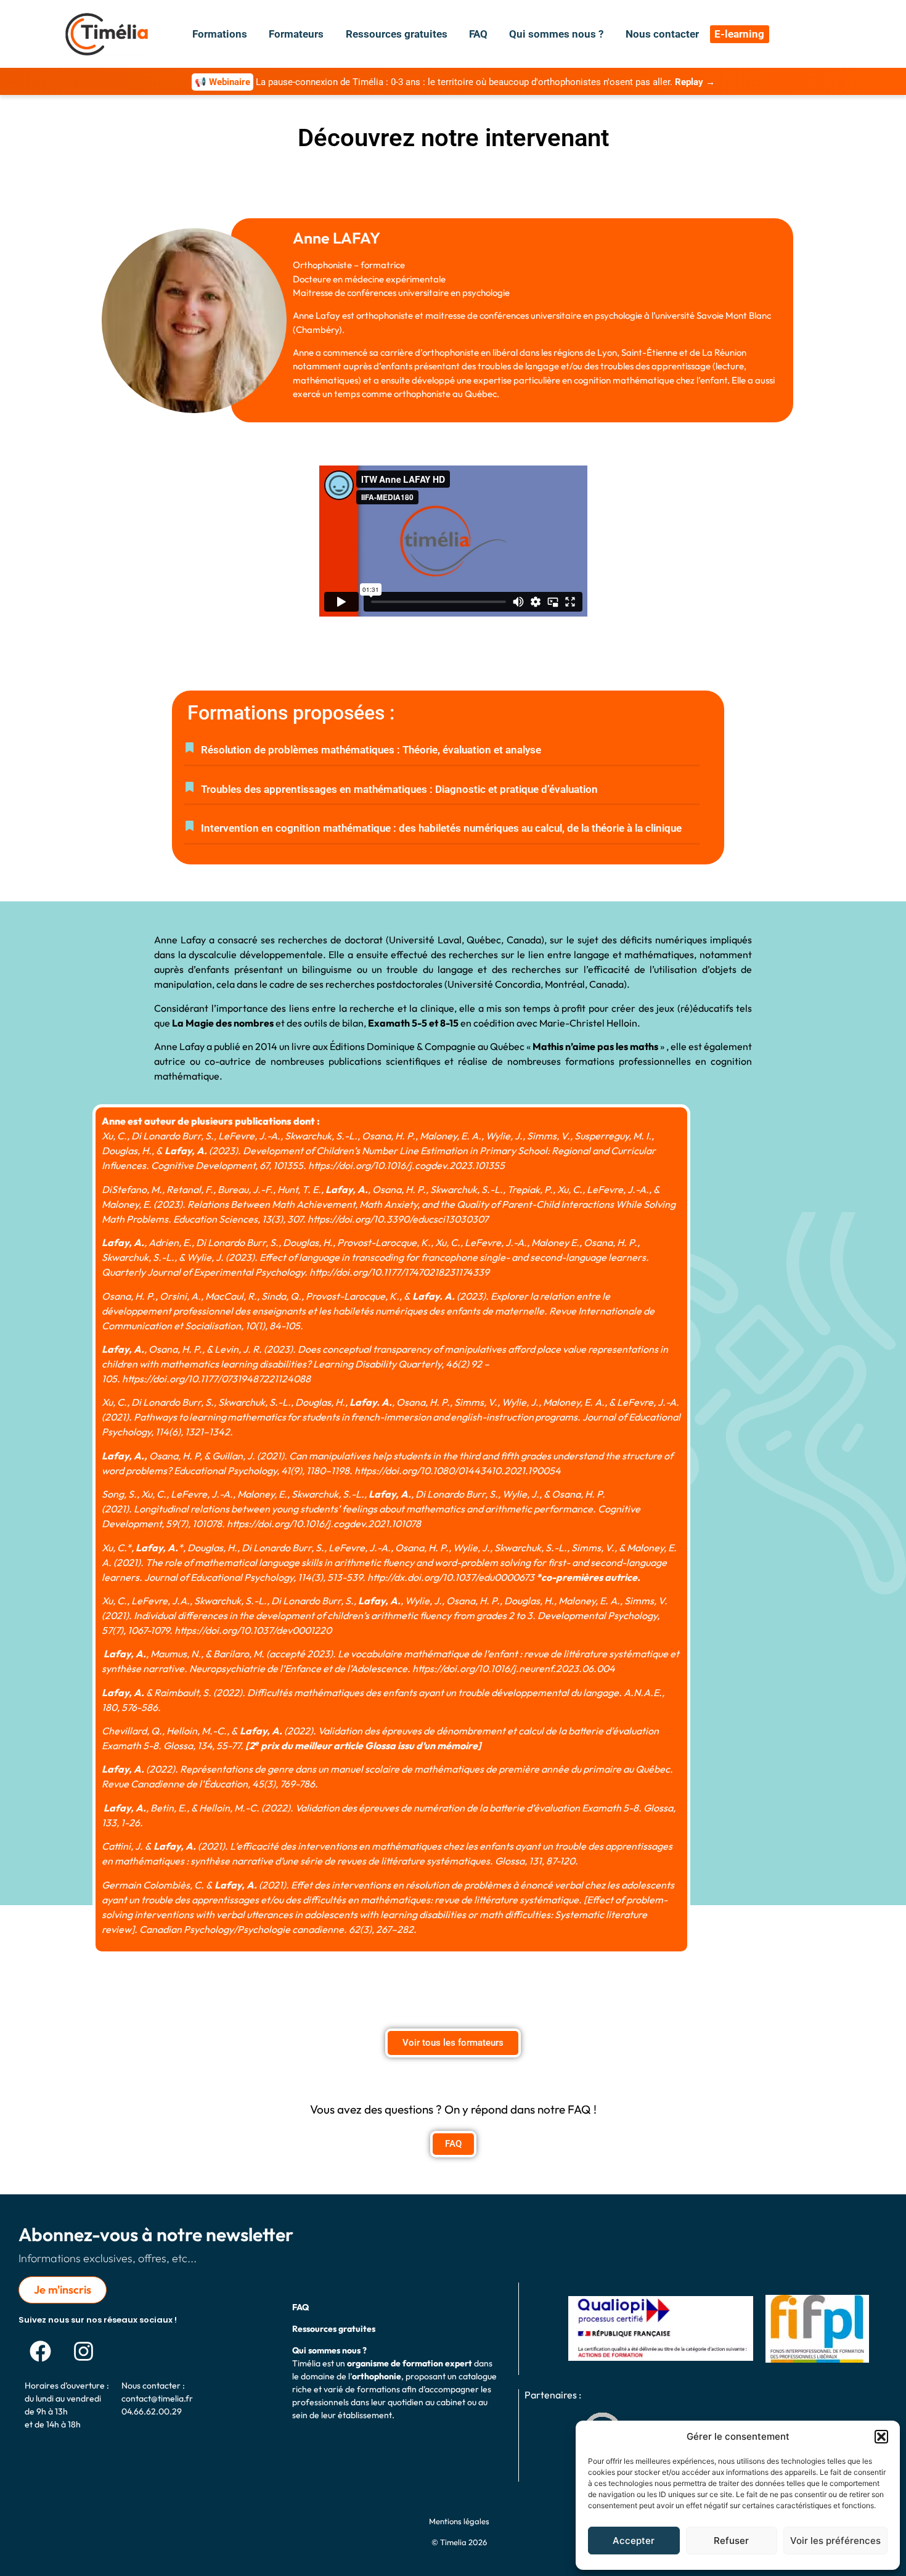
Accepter (634, 2541)
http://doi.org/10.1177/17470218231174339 (399, 1272)
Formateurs (296, 34)
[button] (881, 2437)
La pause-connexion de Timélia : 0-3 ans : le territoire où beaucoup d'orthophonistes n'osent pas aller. (455, 82)
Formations (220, 34)
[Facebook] (40, 2352)
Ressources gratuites (397, 34)
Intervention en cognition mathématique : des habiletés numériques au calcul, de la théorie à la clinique (441, 828)
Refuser (731, 2541)
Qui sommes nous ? (556, 34)
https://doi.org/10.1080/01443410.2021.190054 (458, 1471)
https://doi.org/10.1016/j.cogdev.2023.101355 (406, 1165)
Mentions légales (459, 2521)
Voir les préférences (835, 2541)
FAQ (478, 34)
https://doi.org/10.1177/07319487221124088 (216, 1379)
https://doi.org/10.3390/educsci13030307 (398, 1219)
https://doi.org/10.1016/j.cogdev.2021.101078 (324, 1524)
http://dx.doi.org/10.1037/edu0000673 (451, 1577)
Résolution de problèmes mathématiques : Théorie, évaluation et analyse (371, 750)
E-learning (739, 34)
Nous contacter (662, 34)
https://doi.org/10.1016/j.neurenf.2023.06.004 (514, 1668)
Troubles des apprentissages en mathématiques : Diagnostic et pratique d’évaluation (399, 789)
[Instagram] (83, 2352)
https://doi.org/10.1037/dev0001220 (253, 1630)
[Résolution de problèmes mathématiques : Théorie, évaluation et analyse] (190, 748)
